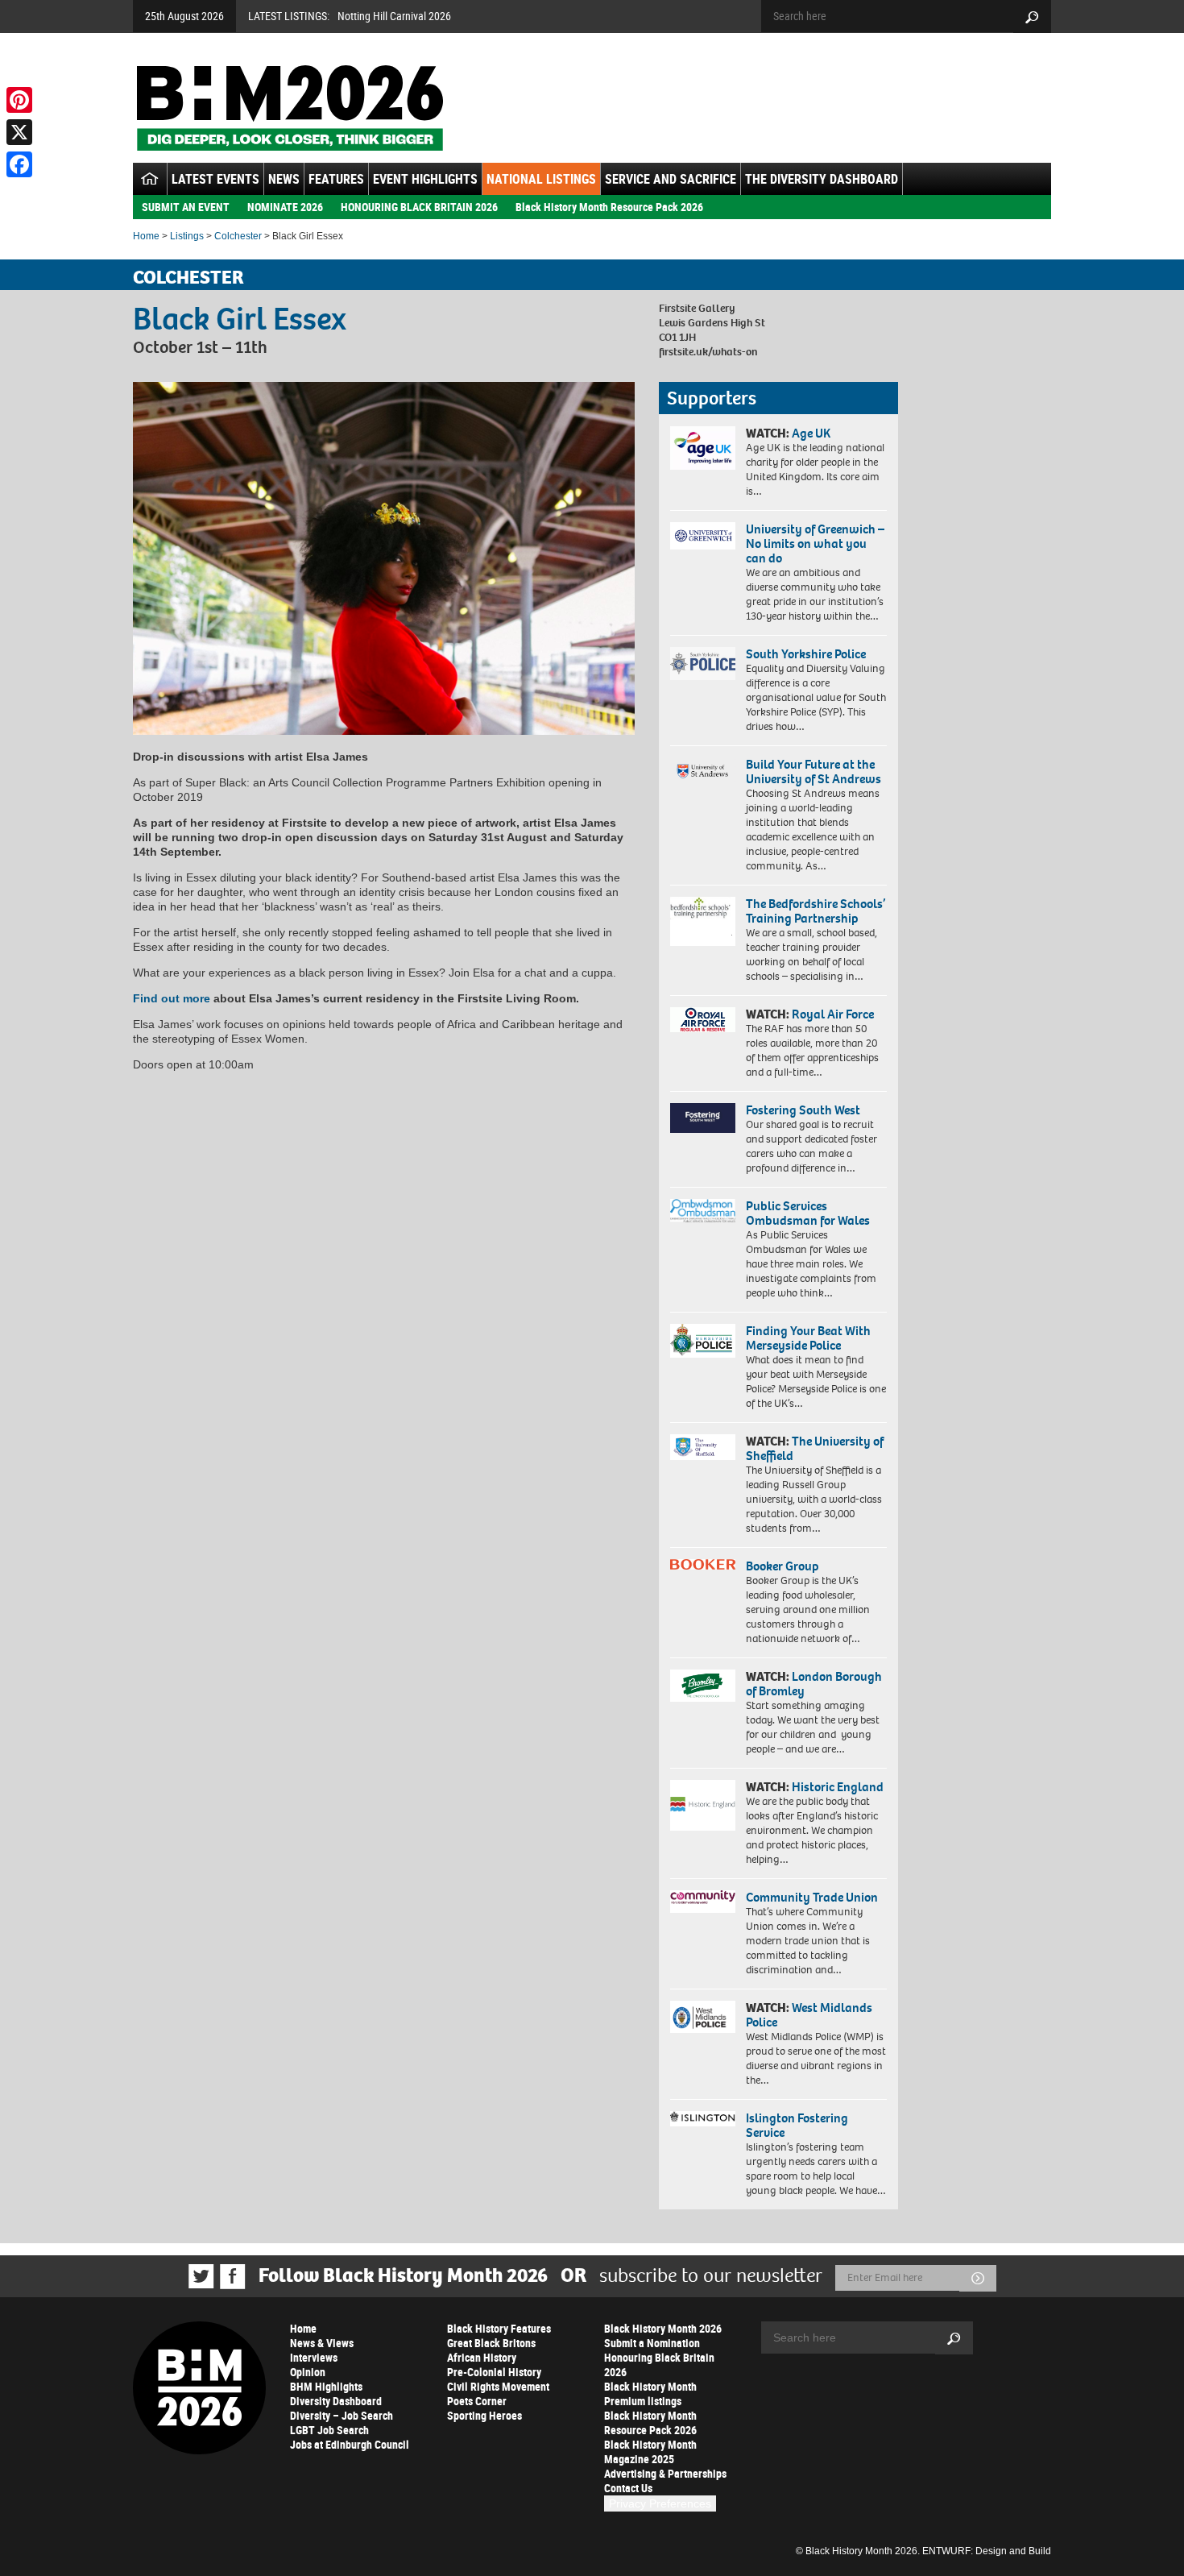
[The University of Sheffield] (703, 1448)
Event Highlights (425, 179)
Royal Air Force (833, 1014)
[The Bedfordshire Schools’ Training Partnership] (703, 921)
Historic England (838, 1787)
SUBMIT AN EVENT (186, 207)
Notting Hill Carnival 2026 (394, 16)
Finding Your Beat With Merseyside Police (808, 1338)
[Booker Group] (703, 1564)
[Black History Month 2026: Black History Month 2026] (290, 108)
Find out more (172, 998)
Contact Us (628, 2488)
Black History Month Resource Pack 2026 (609, 207)
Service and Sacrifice (671, 179)
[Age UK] (703, 448)
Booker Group (784, 1566)
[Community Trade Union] (703, 1902)
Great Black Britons (491, 2343)
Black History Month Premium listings (650, 2393)
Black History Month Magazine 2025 (650, 2452)
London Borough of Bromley (814, 1684)
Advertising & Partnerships (665, 2473)
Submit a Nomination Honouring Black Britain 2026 (659, 2357)
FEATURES (336, 179)
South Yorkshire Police (806, 654)
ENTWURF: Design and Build (987, 2551)
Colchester (238, 236)
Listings (187, 236)
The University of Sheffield (815, 1448)
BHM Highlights (326, 2386)
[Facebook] (19, 164)
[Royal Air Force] (703, 1020)
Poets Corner (477, 2401)
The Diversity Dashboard (822, 179)
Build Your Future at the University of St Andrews (813, 772)
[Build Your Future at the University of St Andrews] (703, 772)
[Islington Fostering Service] (703, 2119)
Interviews (314, 2357)
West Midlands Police (809, 2015)
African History (482, 2357)
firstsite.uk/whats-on (708, 352)
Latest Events (215, 179)
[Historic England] (703, 1805)
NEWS (284, 179)
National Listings (541, 179)
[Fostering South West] (703, 1118)
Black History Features (499, 2328)
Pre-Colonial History (494, 2372)
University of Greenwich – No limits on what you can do (815, 543)
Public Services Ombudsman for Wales (808, 1213)
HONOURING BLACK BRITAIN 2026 (419, 207)
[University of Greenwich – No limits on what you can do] (703, 536)
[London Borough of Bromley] (703, 1686)
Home (146, 236)
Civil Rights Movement (498, 2386)
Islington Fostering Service (797, 2125)
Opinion (308, 2372)
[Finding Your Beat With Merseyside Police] (703, 1341)
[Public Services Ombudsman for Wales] (703, 1211)
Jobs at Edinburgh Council (350, 2444)
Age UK (811, 433)
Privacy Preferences (660, 2503)
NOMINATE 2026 (285, 207)
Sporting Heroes (484, 2415)
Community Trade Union (812, 1897)
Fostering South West (803, 1110)
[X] (19, 132)
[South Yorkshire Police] (703, 664)
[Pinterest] (19, 100)
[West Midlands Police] (703, 2017)
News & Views (322, 2343)
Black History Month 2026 (663, 2328)
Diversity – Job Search (342, 2415)
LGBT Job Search (329, 2430)
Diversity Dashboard (336, 2401)
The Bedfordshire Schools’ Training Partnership (816, 911)
